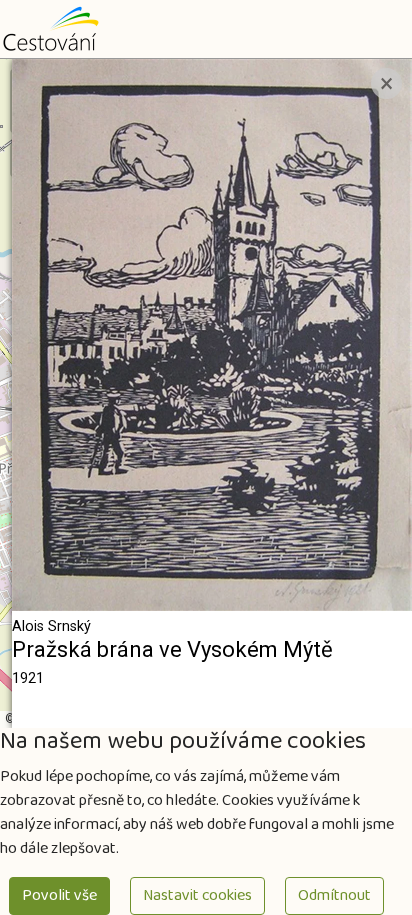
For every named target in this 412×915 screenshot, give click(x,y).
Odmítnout (334, 895)
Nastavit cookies (197, 895)
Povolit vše (59, 895)
